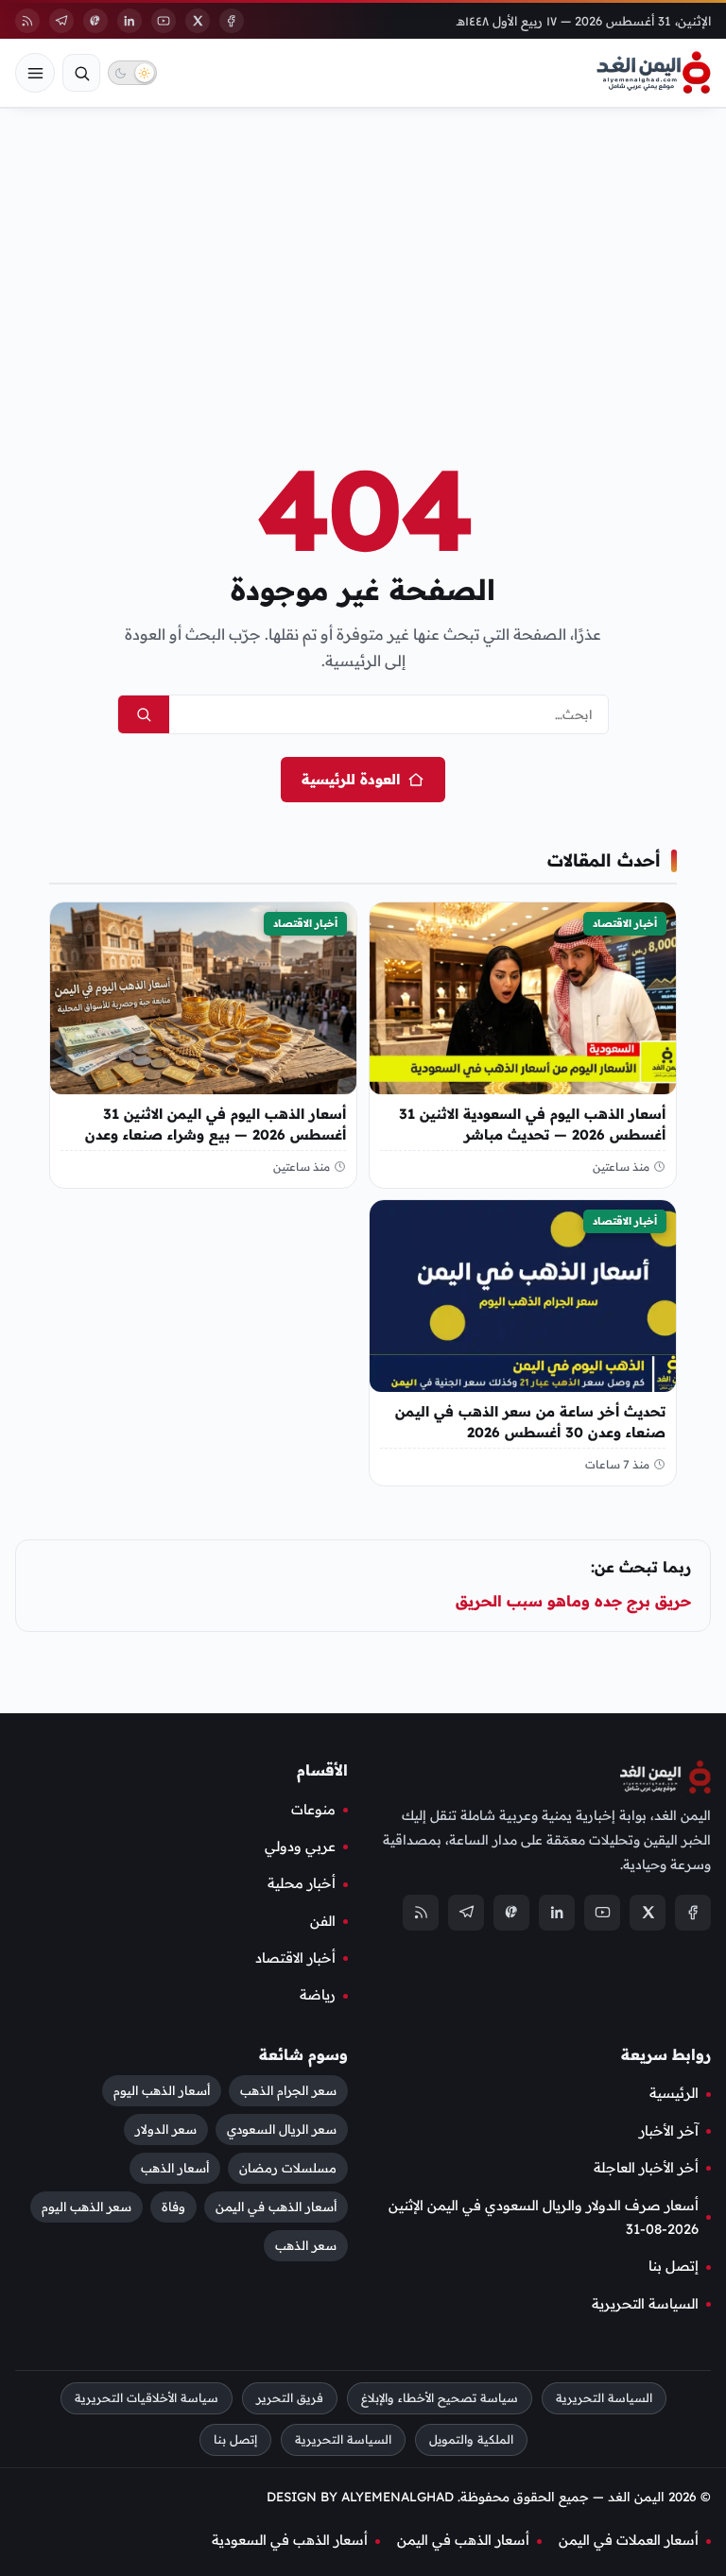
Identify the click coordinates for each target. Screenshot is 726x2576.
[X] (198, 21)
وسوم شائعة (303, 2053)
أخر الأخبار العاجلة (646, 2168)
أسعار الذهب (175, 2168)
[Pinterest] (95, 21)
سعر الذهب (306, 2245)
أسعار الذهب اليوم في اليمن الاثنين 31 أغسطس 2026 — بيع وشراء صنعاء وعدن (216, 1123)
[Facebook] (232, 21)
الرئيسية (674, 2093)
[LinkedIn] (130, 21)
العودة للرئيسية (351, 779)
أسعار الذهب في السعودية (290, 2540)
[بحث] (81, 73)
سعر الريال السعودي (282, 2129)
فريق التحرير (290, 2398)
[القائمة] (35, 73)
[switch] (132, 73)
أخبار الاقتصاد (625, 923)
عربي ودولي (300, 1846)
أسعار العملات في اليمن (629, 2540)
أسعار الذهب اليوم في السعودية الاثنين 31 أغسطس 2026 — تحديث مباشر (532, 1123)
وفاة (173, 2207)
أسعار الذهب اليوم (162, 2090)
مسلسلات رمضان (288, 2168)
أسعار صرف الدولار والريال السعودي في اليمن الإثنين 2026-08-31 (544, 2216)
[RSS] (27, 21)
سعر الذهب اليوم (86, 2207)
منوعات (313, 1809)
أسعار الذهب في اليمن (276, 2207)
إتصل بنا (674, 2266)
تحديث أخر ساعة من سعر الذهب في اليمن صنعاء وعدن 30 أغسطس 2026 (530, 1422)
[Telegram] (61, 21)
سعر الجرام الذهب (288, 2090)
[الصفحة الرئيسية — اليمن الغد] (654, 73)
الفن (323, 1920)
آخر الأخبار (669, 2130)
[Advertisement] (363, 253)
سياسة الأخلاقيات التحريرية (147, 2398)
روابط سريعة (666, 2053)
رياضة (318, 1995)
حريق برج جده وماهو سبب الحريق (573, 1601)
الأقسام (322, 1770)
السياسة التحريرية (645, 2303)
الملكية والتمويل (471, 2439)
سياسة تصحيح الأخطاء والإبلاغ (440, 2398)
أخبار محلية (302, 1883)
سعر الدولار (166, 2129)
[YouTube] (164, 21)
